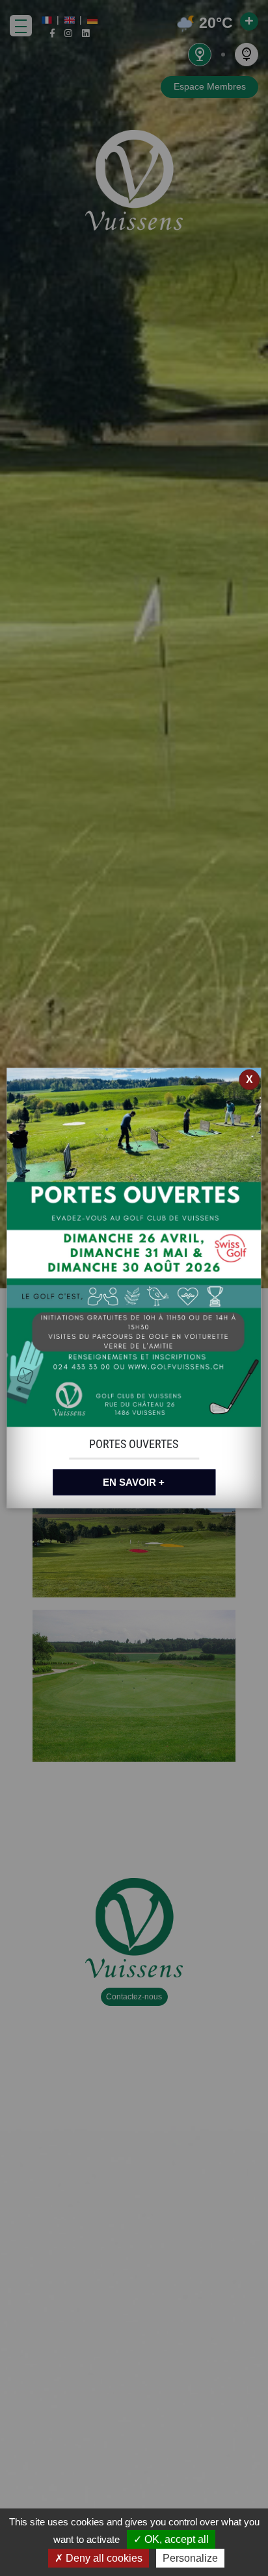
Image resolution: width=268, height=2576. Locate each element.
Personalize (190, 2558)
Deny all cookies (103, 2558)
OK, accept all (175, 2539)
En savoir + (134, 1482)
